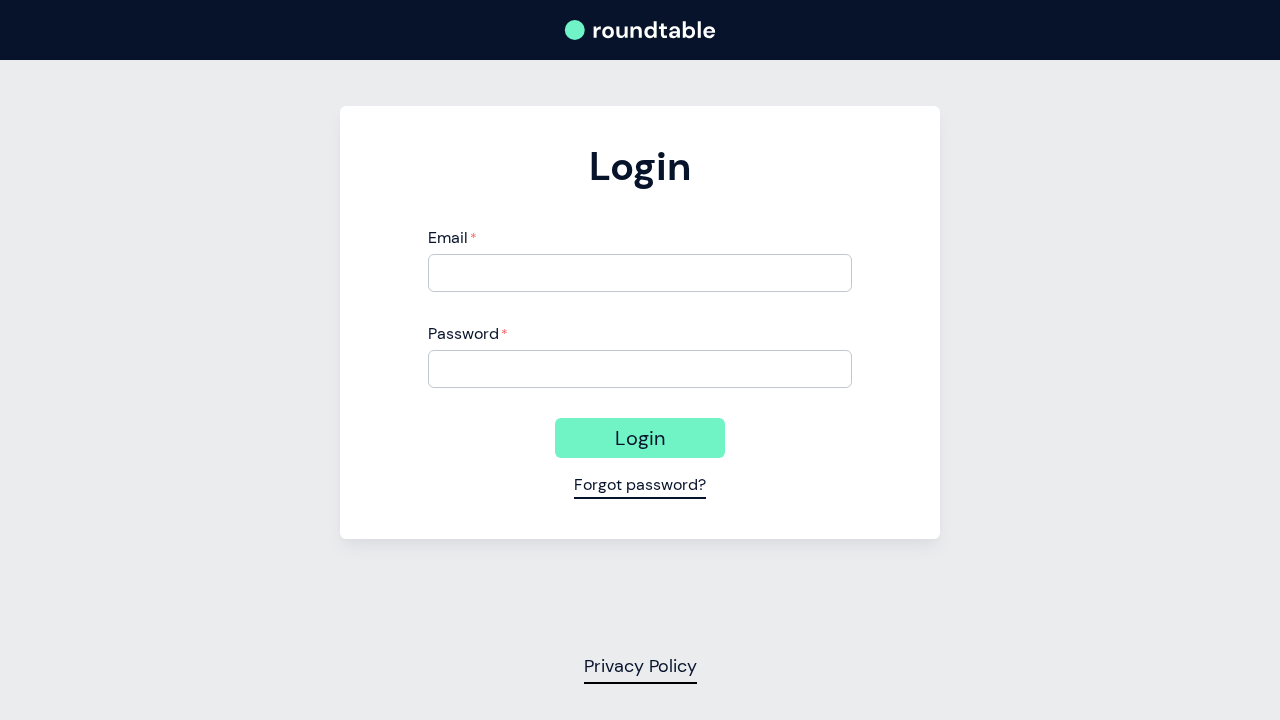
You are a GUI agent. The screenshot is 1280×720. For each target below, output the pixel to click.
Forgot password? (640, 484)
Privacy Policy (640, 666)
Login (640, 438)
